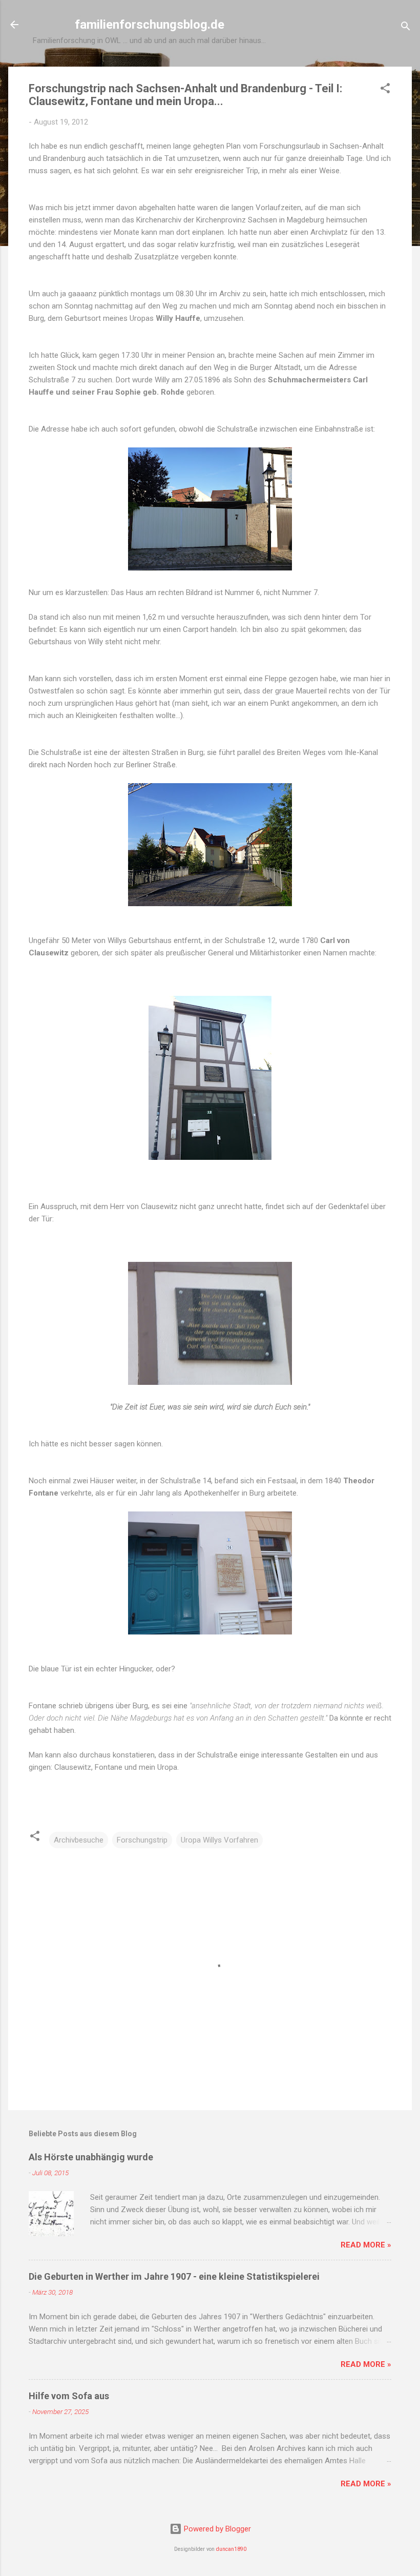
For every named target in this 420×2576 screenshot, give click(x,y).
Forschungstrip (142, 1840)
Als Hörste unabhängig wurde (91, 2157)
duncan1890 (231, 2549)
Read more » (366, 2245)
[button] (385, 90)
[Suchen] (406, 28)
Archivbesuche (79, 1840)
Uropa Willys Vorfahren (219, 1840)
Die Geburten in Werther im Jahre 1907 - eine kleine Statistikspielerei (174, 2276)
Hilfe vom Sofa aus (69, 2396)
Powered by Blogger (216, 2529)
